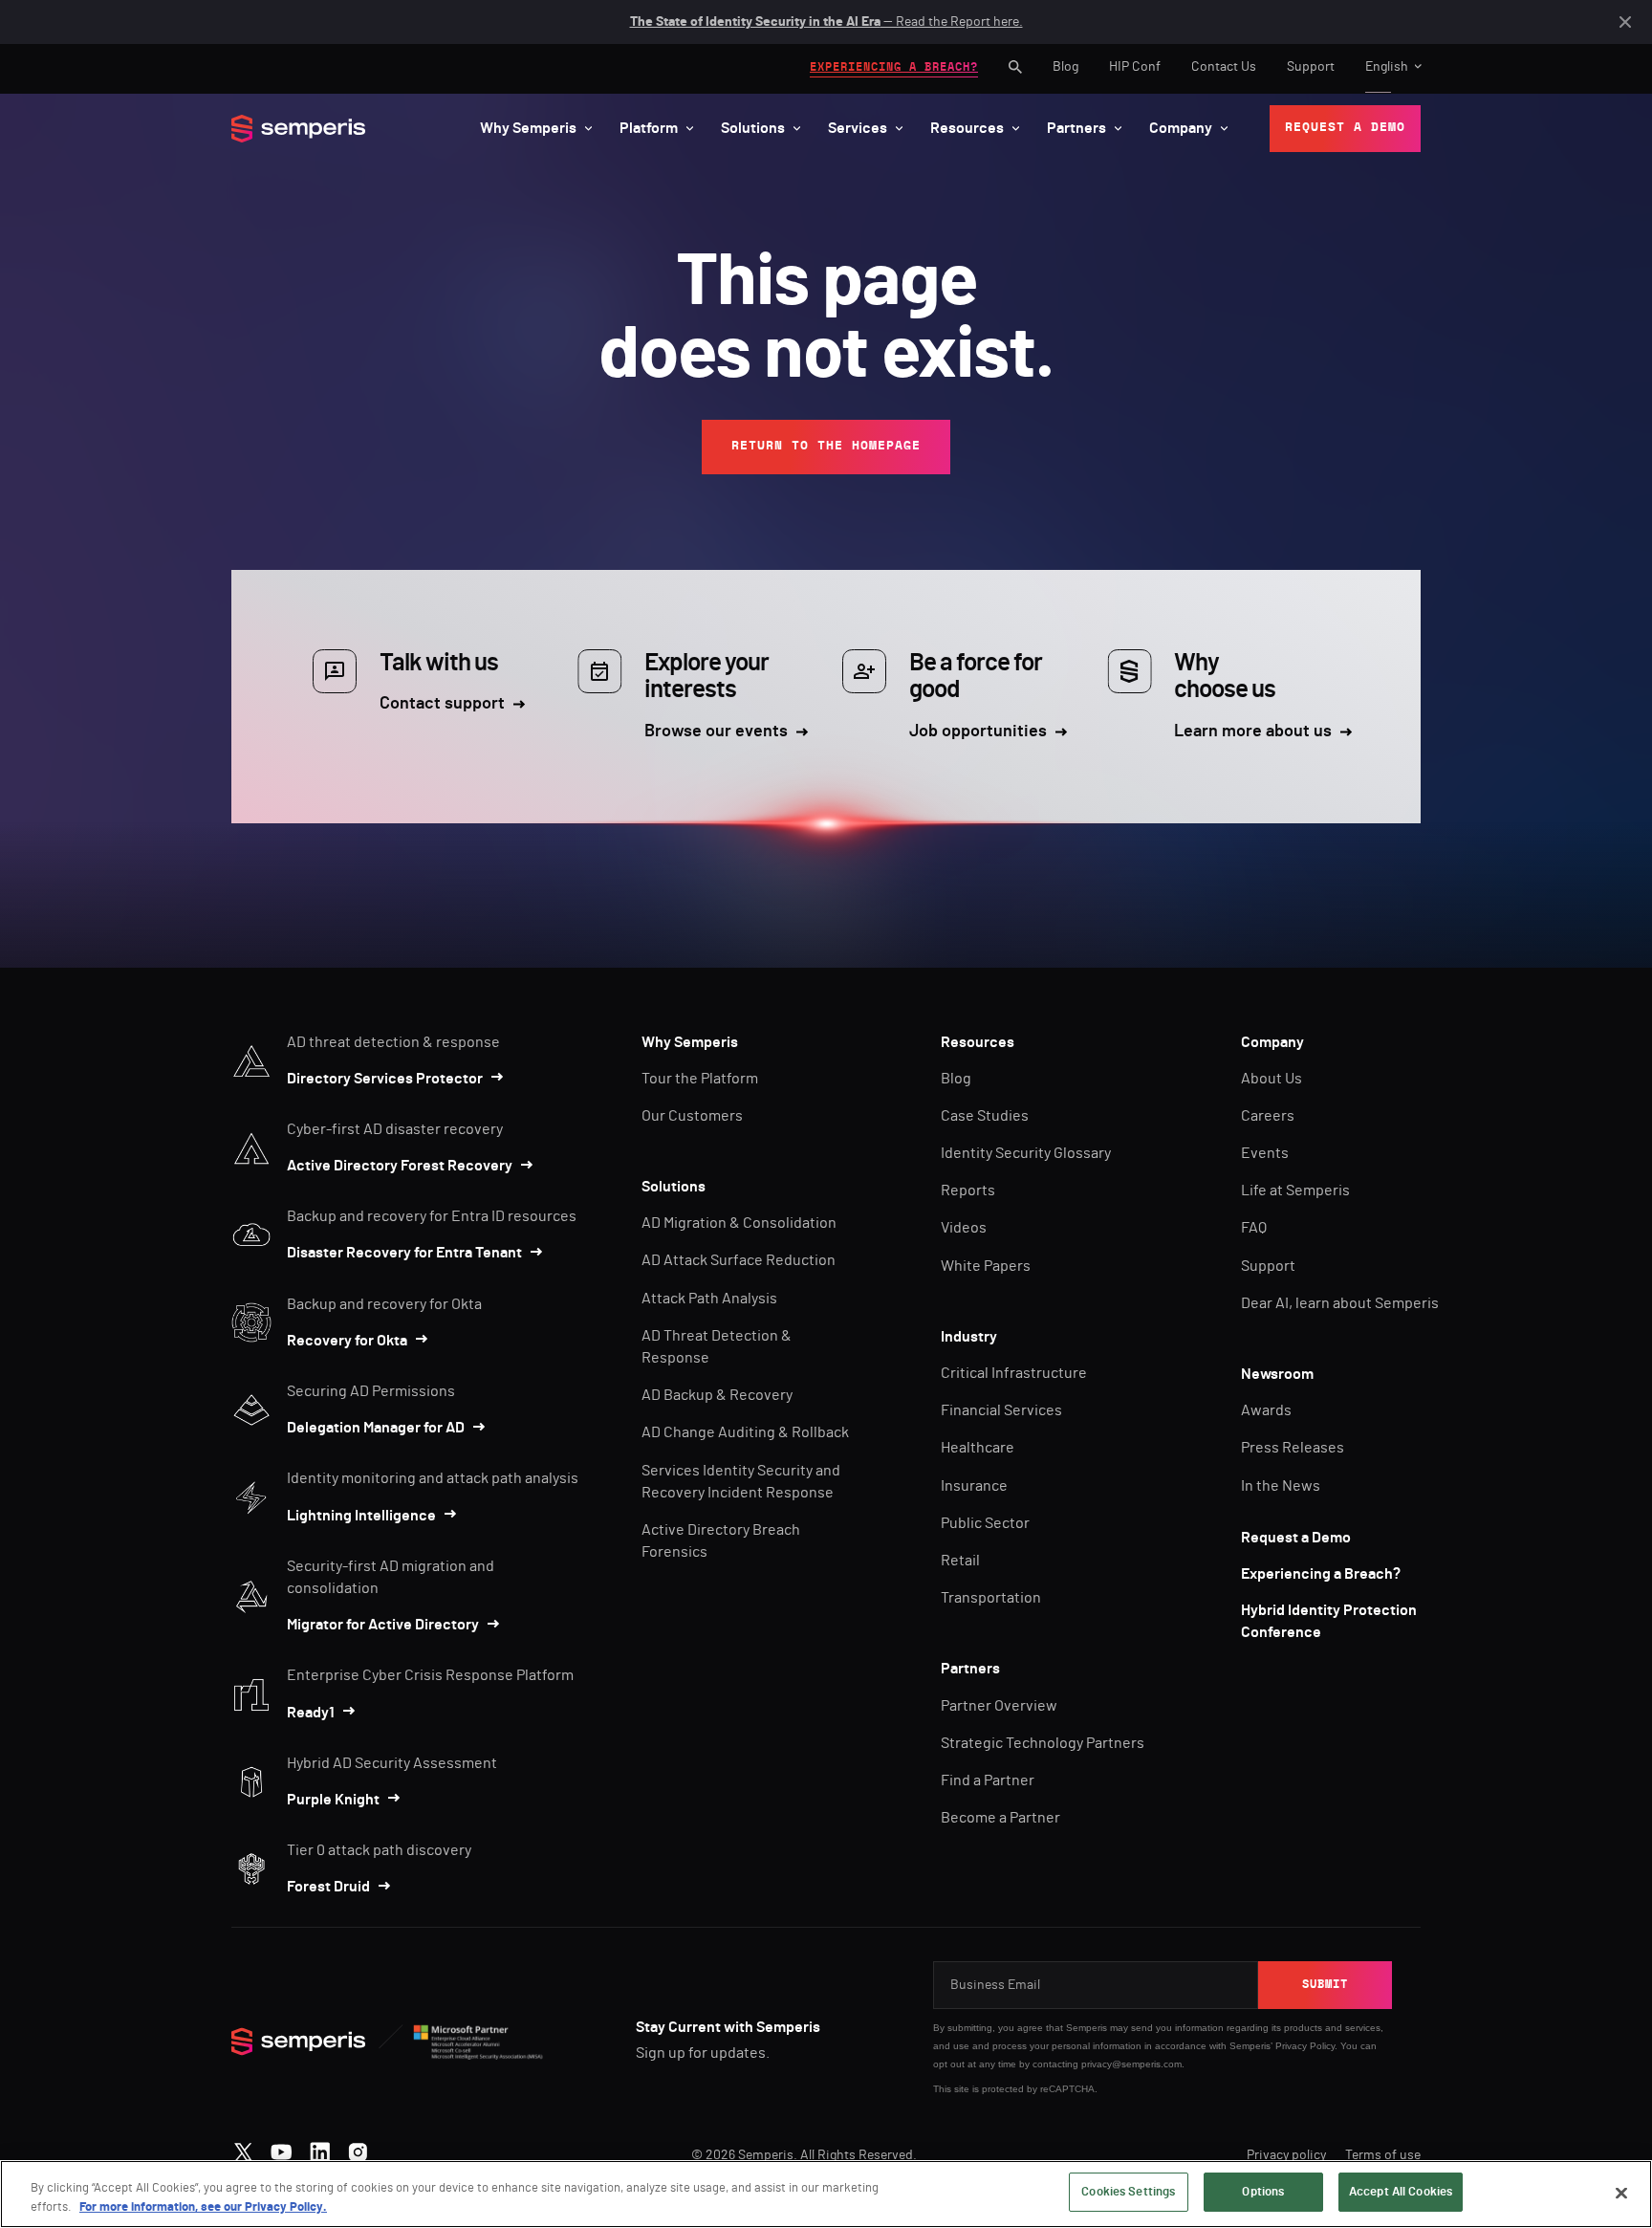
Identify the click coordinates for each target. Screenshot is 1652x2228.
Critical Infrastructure (1014, 1373)
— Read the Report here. (826, 22)
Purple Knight (333, 1800)
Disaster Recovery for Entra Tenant (404, 1253)
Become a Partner (1000, 1818)
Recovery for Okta (347, 1341)
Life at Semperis (1295, 1190)
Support (1311, 67)
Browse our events (716, 732)
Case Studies (985, 1116)
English (1387, 67)
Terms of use (1383, 2155)
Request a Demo (1296, 1538)
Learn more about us (1253, 732)
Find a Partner (988, 1780)
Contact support (442, 704)
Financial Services (1001, 1410)
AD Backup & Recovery (717, 1395)
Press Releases (1293, 1448)
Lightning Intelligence (361, 1516)
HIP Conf (1135, 67)
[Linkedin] (320, 2148)
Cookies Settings (1128, 2192)
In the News (1281, 1486)
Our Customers (692, 1116)
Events (1265, 1153)
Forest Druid (328, 1887)
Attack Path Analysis (709, 1299)
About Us (1272, 1079)
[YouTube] (282, 2148)
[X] (243, 2148)
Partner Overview (999, 1706)
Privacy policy (1286, 2155)
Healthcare (978, 1448)
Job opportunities (978, 732)
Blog (1065, 67)
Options (1263, 2192)
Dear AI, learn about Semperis (1340, 1303)
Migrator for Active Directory (383, 1625)
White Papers (986, 1266)
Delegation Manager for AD (376, 1428)
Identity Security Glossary (1026, 1153)
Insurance (974, 1486)
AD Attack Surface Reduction (739, 1260)
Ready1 (311, 1713)
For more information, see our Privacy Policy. (203, 2207)
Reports (968, 1190)
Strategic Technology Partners (1043, 1743)
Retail (960, 1561)
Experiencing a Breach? (1321, 1574)
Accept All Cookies (1401, 2192)
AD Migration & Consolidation (739, 1223)
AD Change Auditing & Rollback (745, 1432)
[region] (826, 2194)
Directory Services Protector (385, 1079)
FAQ (1254, 1228)
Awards (1266, 1410)
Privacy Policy (1305, 2046)
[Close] (1621, 2193)
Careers (1268, 1116)
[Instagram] (358, 2148)
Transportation (991, 1598)
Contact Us (1224, 67)
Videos (964, 1228)
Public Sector (985, 1523)
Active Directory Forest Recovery (400, 1166)
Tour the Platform (700, 1079)
